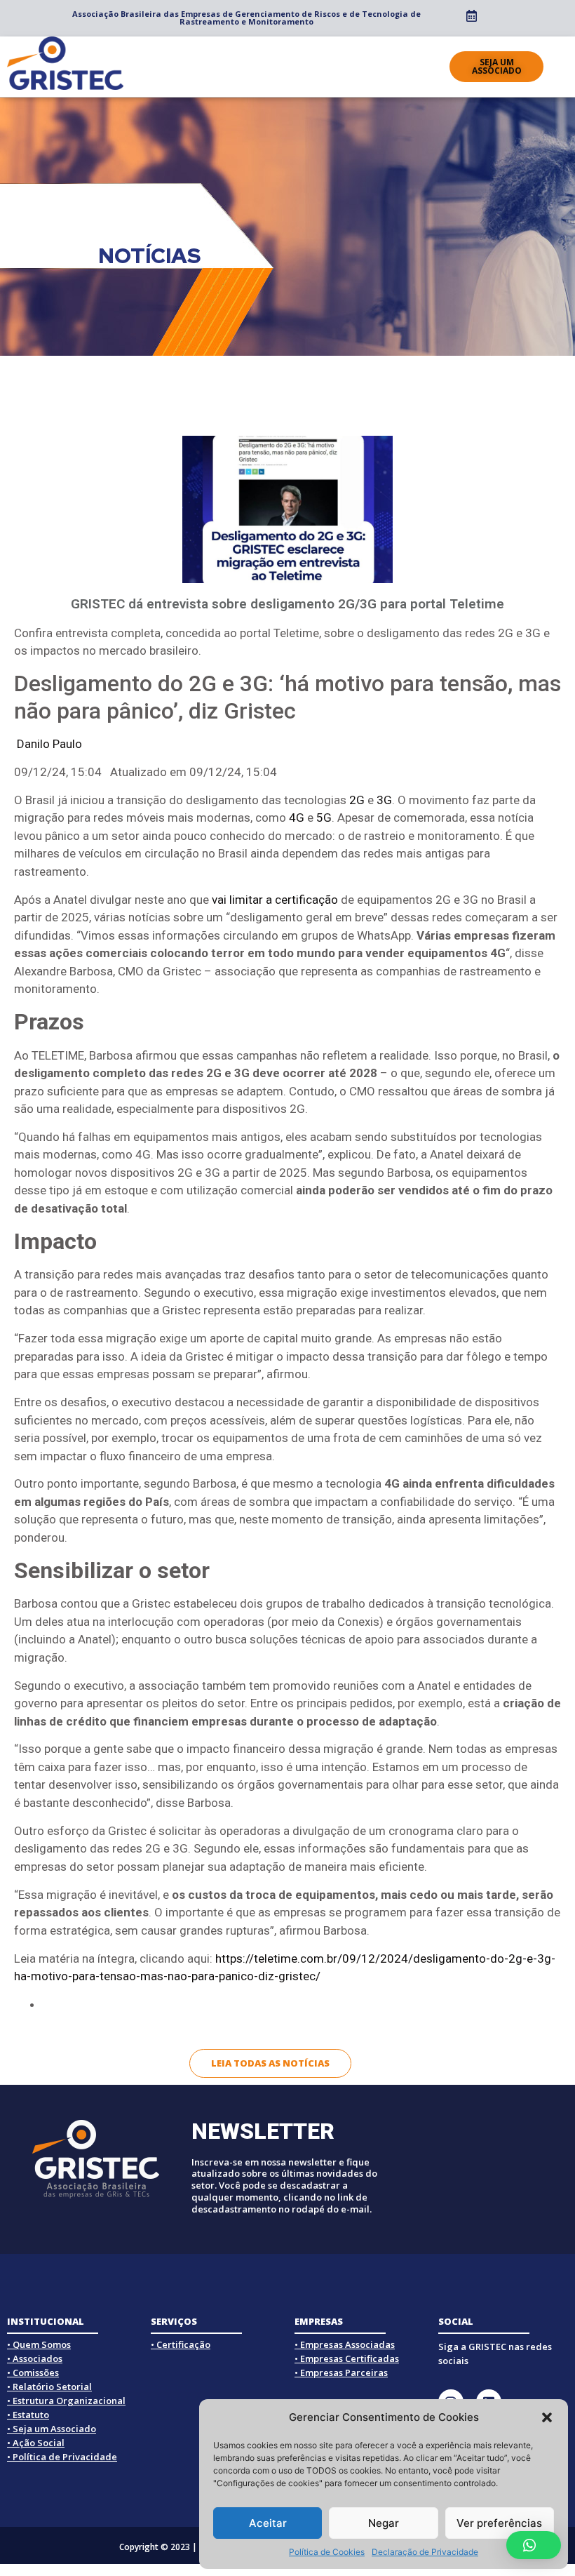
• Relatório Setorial (49, 2387)
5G (324, 817)
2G (357, 800)
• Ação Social (36, 2443)
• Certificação (181, 2344)
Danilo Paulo (49, 744)
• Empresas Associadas (345, 2344)
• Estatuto (28, 2415)
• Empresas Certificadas (347, 2358)
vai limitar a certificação (275, 900)
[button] (547, 2417)
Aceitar (268, 2523)
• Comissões (33, 2373)
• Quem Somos (39, 2344)
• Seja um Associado (52, 2429)
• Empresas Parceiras (341, 2373)
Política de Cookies (327, 2552)
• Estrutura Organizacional (66, 2401)
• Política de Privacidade (62, 2457)
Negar (384, 2523)
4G (297, 817)
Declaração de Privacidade (425, 2552)
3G (384, 800)
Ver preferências (499, 2523)
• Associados (35, 2358)
